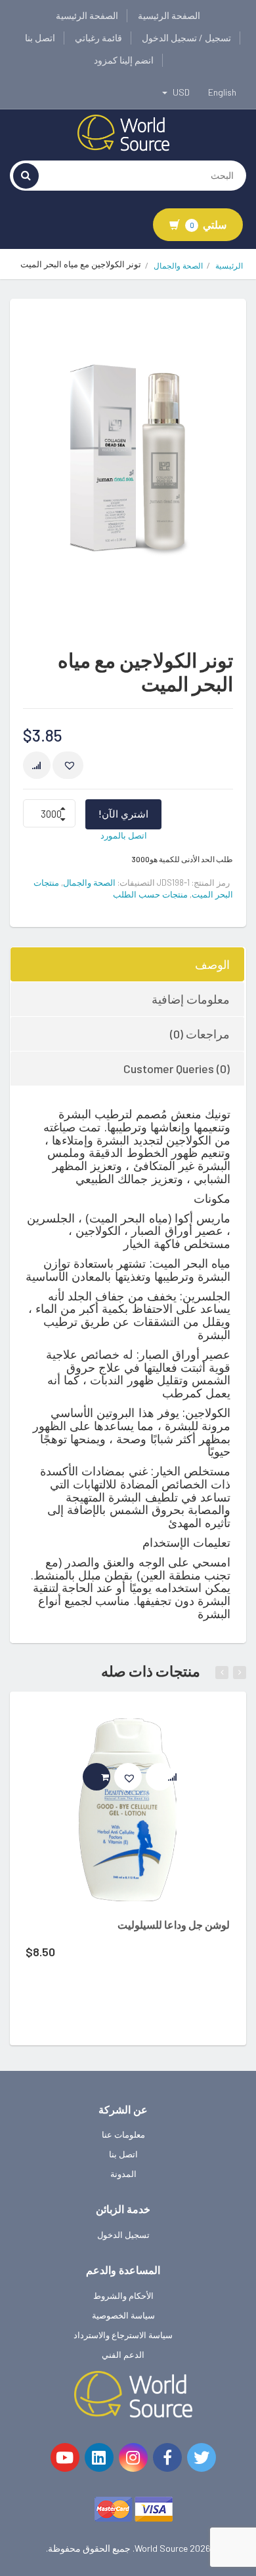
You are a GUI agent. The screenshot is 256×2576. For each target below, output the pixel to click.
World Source (161, 2548)
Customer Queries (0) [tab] (177, 1069)
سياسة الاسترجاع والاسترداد (123, 2335)
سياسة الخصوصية (123, 2315)
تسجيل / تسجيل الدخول (186, 38)
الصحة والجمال (178, 266)
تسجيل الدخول (123, 2235)
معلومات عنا (123, 2134)
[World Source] (123, 132)
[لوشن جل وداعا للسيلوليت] (128, 1810)
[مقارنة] (37, 765)
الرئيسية (229, 266)
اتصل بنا (40, 38)
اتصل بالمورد (124, 835)
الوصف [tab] (212, 964)
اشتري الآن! (123, 814)
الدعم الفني (123, 2355)
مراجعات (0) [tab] (200, 1034)
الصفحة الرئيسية (169, 15)
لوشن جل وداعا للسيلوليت (174, 1924)
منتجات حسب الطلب (150, 894)
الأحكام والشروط (123, 2296)
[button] (68, 765)
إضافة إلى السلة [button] (110, 1777)
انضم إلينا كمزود (124, 60)
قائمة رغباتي (98, 38)
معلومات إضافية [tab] (191, 999)
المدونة (123, 2174)
